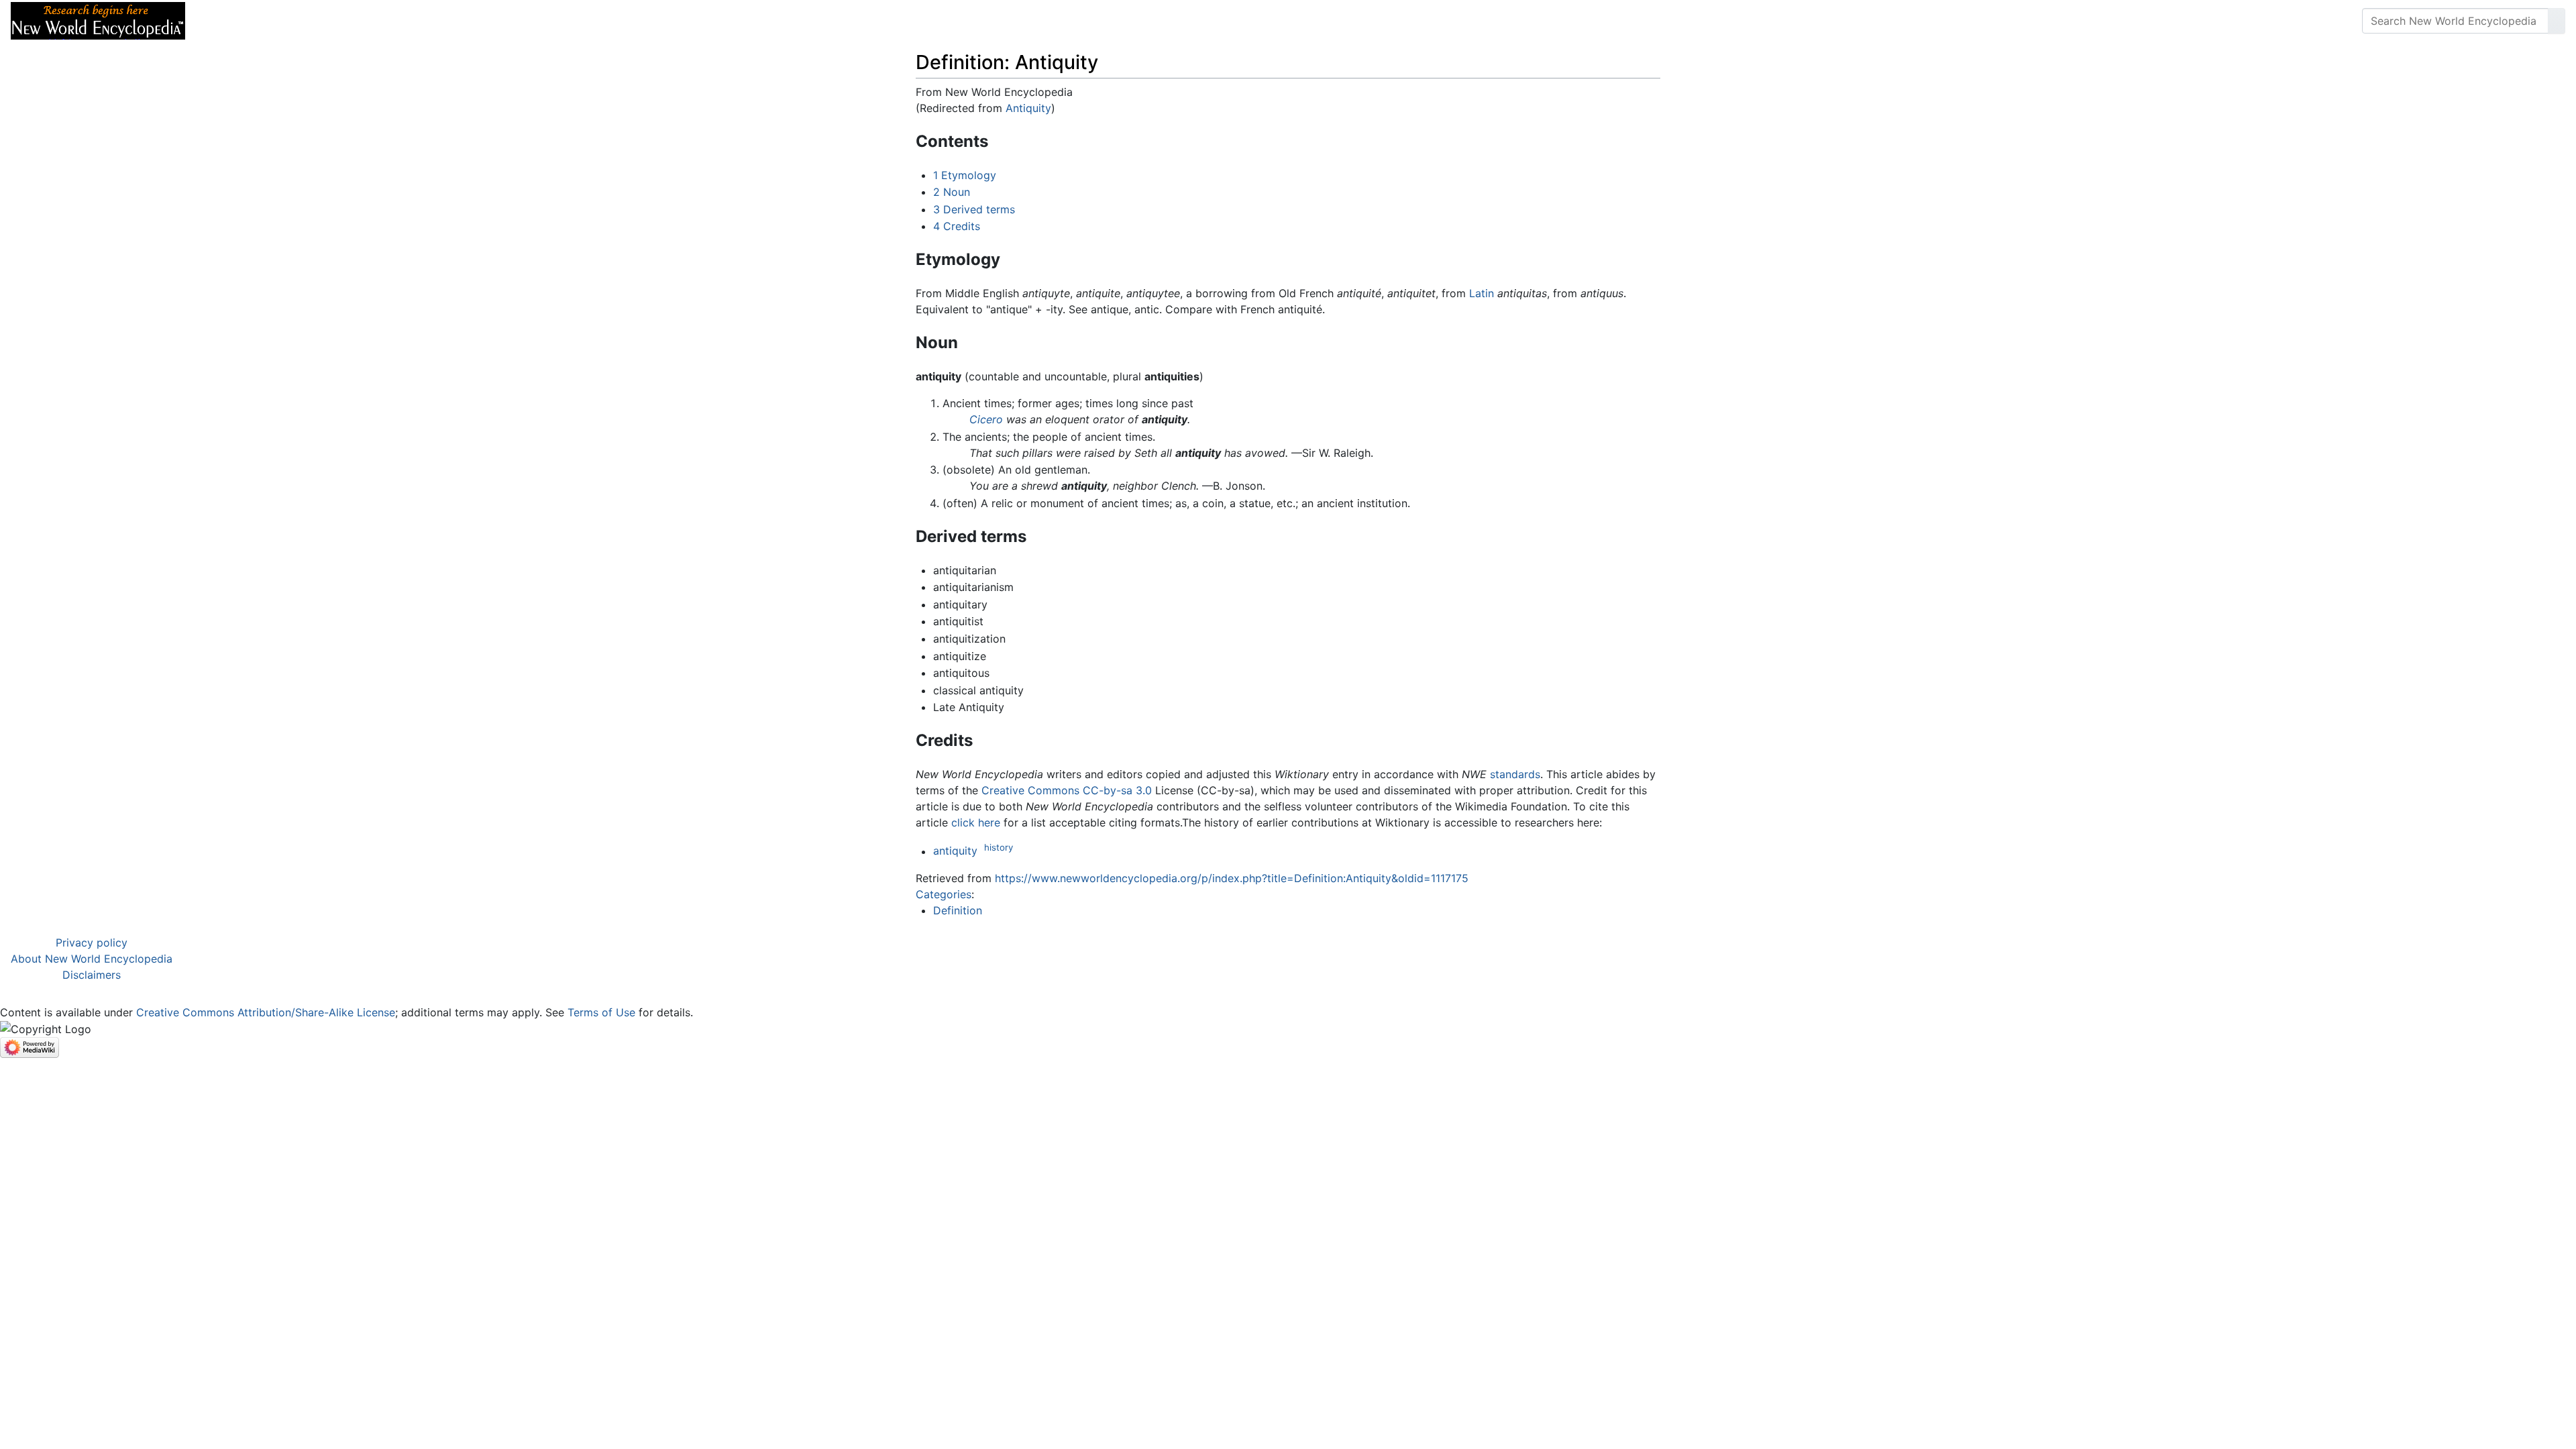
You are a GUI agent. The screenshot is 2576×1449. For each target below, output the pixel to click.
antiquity (955, 851)
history (999, 847)
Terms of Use (601, 1012)
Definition (958, 910)
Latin (1482, 293)
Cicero (986, 419)
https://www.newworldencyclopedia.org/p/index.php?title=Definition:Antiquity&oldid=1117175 (1232, 878)
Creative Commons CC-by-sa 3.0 (1067, 790)
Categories (944, 894)
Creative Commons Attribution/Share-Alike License (266, 1012)
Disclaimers (92, 975)
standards (1515, 774)
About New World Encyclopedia (92, 959)
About (282, 21)
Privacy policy (92, 943)
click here (976, 822)
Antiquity (1028, 108)
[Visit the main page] (98, 19)
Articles (226, 21)
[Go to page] (2557, 21)
